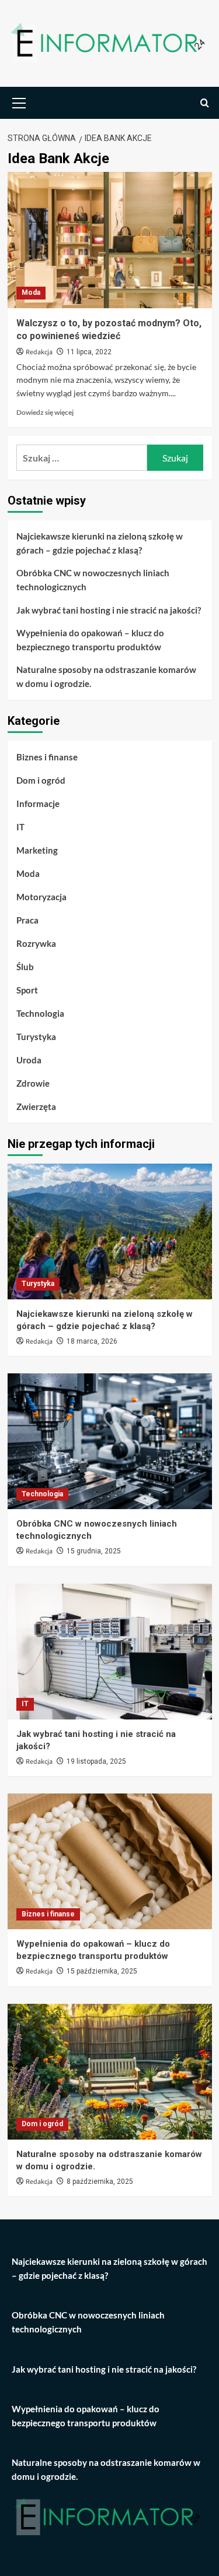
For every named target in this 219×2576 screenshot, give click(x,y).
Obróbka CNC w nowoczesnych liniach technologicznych (93, 580)
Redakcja (39, 352)
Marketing (37, 850)
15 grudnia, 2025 (94, 1551)
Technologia (40, 1013)
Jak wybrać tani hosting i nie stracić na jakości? (109, 610)
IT (20, 827)
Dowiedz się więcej (45, 412)
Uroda (29, 1060)
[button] (19, 101)
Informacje (38, 804)
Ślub (25, 967)
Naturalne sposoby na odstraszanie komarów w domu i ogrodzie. (106, 676)
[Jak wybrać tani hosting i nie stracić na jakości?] (110, 1652)
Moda (31, 293)
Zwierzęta (36, 1106)
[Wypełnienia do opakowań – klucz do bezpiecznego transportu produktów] (110, 1861)
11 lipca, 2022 (89, 352)
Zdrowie (33, 1083)
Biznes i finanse (47, 757)
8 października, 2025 (100, 2182)
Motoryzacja (41, 897)
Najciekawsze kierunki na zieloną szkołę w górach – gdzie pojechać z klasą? (100, 543)
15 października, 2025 (102, 1971)
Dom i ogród (41, 780)
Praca (27, 920)
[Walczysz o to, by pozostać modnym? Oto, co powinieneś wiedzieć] (110, 240)
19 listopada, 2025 (96, 1761)
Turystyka (36, 1037)
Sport (27, 990)
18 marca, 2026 (92, 1341)
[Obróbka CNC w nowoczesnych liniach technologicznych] (110, 1441)
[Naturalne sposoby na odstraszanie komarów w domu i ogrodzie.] (110, 2072)
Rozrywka (36, 943)
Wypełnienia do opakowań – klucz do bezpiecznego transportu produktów (90, 640)
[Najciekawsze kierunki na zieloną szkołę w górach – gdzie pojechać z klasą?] (110, 1231)
